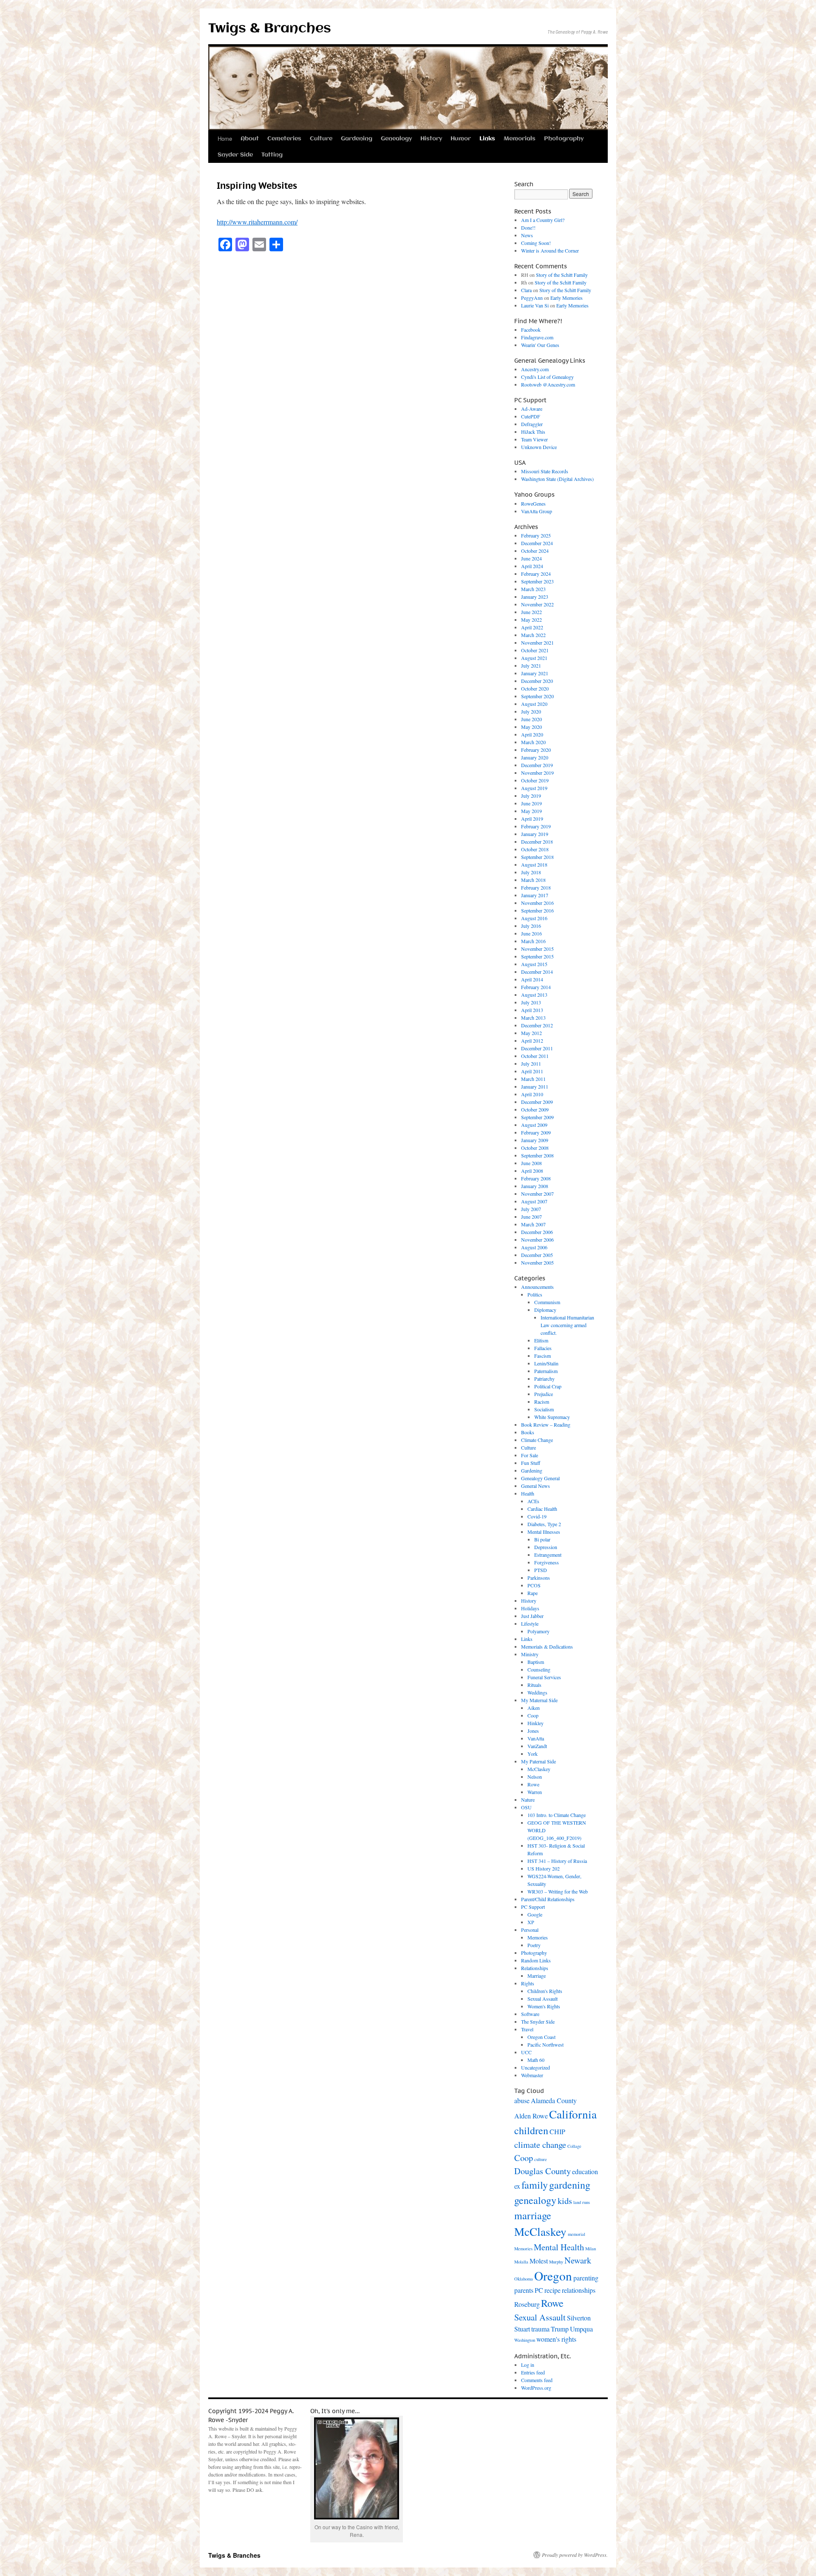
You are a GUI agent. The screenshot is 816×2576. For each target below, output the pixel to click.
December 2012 (537, 1025)
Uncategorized (535, 2067)
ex (517, 2186)
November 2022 (537, 604)
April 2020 (532, 734)
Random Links (536, 1960)
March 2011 (533, 1079)
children (531, 2130)
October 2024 (535, 551)
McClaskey (539, 1769)
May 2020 (531, 727)
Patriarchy (544, 1379)
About (250, 139)
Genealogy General (540, 1478)
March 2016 (533, 941)
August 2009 (534, 1125)
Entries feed (533, 2372)
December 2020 (537, 681)
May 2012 (531, 1033)
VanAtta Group (537, 511)
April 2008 (532, 1171)
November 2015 (537, 949)
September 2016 (537, 910)
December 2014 (537, 972)
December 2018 (537, 842)
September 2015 (537, 956)
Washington (525, 2340)
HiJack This (533, 432)
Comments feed (537, 2380)
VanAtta (536, 1738)
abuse (522, 2100)
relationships (579, 2290)
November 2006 (537, 1240)
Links (487, 139)
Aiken (534, 1708)
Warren (535, 1792)
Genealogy (396, 139)
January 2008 (535, 1186)
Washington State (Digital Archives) (557, 479)
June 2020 (531, 719)
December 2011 (537, 1048)
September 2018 (537, 857)
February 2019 (536, 826)
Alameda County (554, 2100)
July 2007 (531, 1209)
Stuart (522, 2329)
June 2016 (531, 933)
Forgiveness (547, 1562)
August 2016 (534, 918)
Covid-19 (537, 1516)
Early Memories (567, 298)
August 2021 (534, 658)
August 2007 (534, 1201)
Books (528, 1432)
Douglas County (543, 2171)
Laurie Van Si (535, 305)
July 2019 (531, 796)
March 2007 (533, 1224)
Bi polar (542, 1539)
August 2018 (534, 864)
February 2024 (536, 574)
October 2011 (535, 1056)
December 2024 (537, 543)
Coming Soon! (536, 243)
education (585, 2171)
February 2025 (536, 535)
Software (530, 2014)
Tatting (272, 155)
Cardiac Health (542, 1509)
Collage (574, 2146)
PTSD (541, 1570)
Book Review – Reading (546, 1424)
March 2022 (533, 635)
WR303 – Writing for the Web (558, 1891)
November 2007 (537, 1194)
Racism (542, 1402)
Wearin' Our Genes (540, 345)
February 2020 (536, 750)
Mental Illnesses (544, 1532)
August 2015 (534, 964)
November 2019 (537, 773)
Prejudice (544, 1394)
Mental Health (559, 2247)
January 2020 (535, 757)
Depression (546, 1547)
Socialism (544, 1409)
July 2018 (531, 872)
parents (524, 2290)
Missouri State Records (545, 471)
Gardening (357, 139)
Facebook (531, 330)
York (533, 1754)
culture (541, 2159)
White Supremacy (552, 1417)
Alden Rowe (531, 2116)
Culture (321, 139)
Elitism (541, 1340)
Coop (533, 1715)
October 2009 (535, 1109)
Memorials (520, 139)
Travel (527, 2029)
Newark (578, 2260)
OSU (526, 1807)
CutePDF (531, 416)
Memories (538, 1937)
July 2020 (531, 711)
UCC (526, 2052)
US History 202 (544, 1868)
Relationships (535, 1968)
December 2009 (537, 1102)
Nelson (535, 1777)
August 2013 (534, 995)
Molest (539, 2261)
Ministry (530, 1654)
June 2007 (531, 1217)
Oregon (553, 2276)
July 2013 (531, 1002)
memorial (577, 2234)
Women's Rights (544, 2006)
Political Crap (548, 1386)
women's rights (556, 2339)
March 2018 (533, 880)
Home (225, 138)
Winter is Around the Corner (550, 250)
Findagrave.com (537, 337)
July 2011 (531, 1063)
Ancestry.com (535, 369)
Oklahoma (524, 2279)
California (573, 2114)
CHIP (557, 2131)
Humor (461, 139)
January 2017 (535, 895)
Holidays (530, 1608)
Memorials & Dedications (547, 1646)
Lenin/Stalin (546, 1363)
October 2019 (535, 780)
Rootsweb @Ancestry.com (548, 384)
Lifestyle (530, 1624)
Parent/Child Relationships (548, 1899)
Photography (564, 139)
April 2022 (532, 627)
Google (535, 1914)
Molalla (521, 2262)
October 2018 (535, 849)
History (431, 139)
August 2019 (534, 788)
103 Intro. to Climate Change (557, 1815)
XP (531, 1922)
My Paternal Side (538, 1761)
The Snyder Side (538, 2022)
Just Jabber (532, 1616)
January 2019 (535, 834)
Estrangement (548, 1555)
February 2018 (536, 887)
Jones (533, 1731)
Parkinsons (539, 1578)
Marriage (537, 1976)
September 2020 (537, 696)
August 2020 (534, 704)
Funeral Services (544, 1677)
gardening (570, 2185)
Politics (535, 1294)
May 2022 (531, 620)
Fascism (543, 1356)
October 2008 (535, 1148)
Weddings (537, 1692)
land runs (582, 2202)
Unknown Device (539, 447)
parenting (586, 2278)
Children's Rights (545, 1991)
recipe (552, 2290)
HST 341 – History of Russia (557, 1861)
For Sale (530, 1455)
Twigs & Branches (270, 29)
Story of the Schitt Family (562, 275)
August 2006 (534, 1247)
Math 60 (536, 2060)
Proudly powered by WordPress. (575, 2555)
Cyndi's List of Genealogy (547, 377)
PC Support (533, 1907)
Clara (526, 290)
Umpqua (581, 2329)
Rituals (534, 1685)
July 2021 (531, 665)
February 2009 (536, 1132)
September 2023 (537, 581)
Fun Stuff (531, 1463)
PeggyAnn (532, 298)
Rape (533, 1593)
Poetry (534, 1945)
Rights (528, 1983)
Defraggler (532, 424)
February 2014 (536, 987)
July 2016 (531, 926)
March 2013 (533, 1018)
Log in (528, 2365)
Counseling (539, 1669)
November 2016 (537, 903)
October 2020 (535, 688)
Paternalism (546, 1371)
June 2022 (531, 612)
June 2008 (531, 1163)
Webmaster (532, 2075)
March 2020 (533, 742)
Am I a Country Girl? (543, 220)
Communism (547, 1302)
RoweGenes (533, 503)
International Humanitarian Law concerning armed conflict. (567, 1325)
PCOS (534, 1585)
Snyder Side (235, 155)
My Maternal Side (539, 1700)
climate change (540, 2144)
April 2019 (532, 819)
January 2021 (535, 673)
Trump (560, 2329)
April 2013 (532, 1010)
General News (535, 1486)
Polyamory (538, 1631)
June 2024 (531, 558)
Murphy (556, 2262)
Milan (591, 2249)
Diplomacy (545, 1310)
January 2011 (535, 1086)
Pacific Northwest (545, 2044)
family (535, 2185)
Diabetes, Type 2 (544, 1524)
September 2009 (537, 1117)
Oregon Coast (541, 2037)
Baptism (536, 1662)
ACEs (533, 1501)
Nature (528, 1800)
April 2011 (532, 1071)
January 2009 (535, 1140)
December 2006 (537, 1232)
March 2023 (533, 589)
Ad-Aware (532, 409)
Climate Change (537, 1440)
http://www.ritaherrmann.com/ (257, 222)
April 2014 (532, 979)
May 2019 (531, 811)
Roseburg (527, 2304)
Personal (530, 1930)
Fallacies (543, 1348)
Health (528, 1493)
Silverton (579, 2318)
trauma (540, 2329)
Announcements (537, 1287)
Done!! (528, 227)
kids (565, 2201)
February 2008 (536, 1178)
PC (539, 2290)
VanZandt (537, 1746)
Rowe (533, 1784)
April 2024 (532, 566)
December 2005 (537, 1255)
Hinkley (535, 1723)
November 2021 (537, 643)
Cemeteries (284, 139)
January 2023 (535, 597)
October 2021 (535, 650)
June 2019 (531, 803)
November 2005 (537, 1262)
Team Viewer (534, 439)
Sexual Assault (543, 1999)
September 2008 (537, 1155)
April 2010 (532, 1094)
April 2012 (532, 1041)
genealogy (535, 2200)
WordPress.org (536, 2388)
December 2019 (537, 765)
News (527, 235)
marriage (533, 2215)
